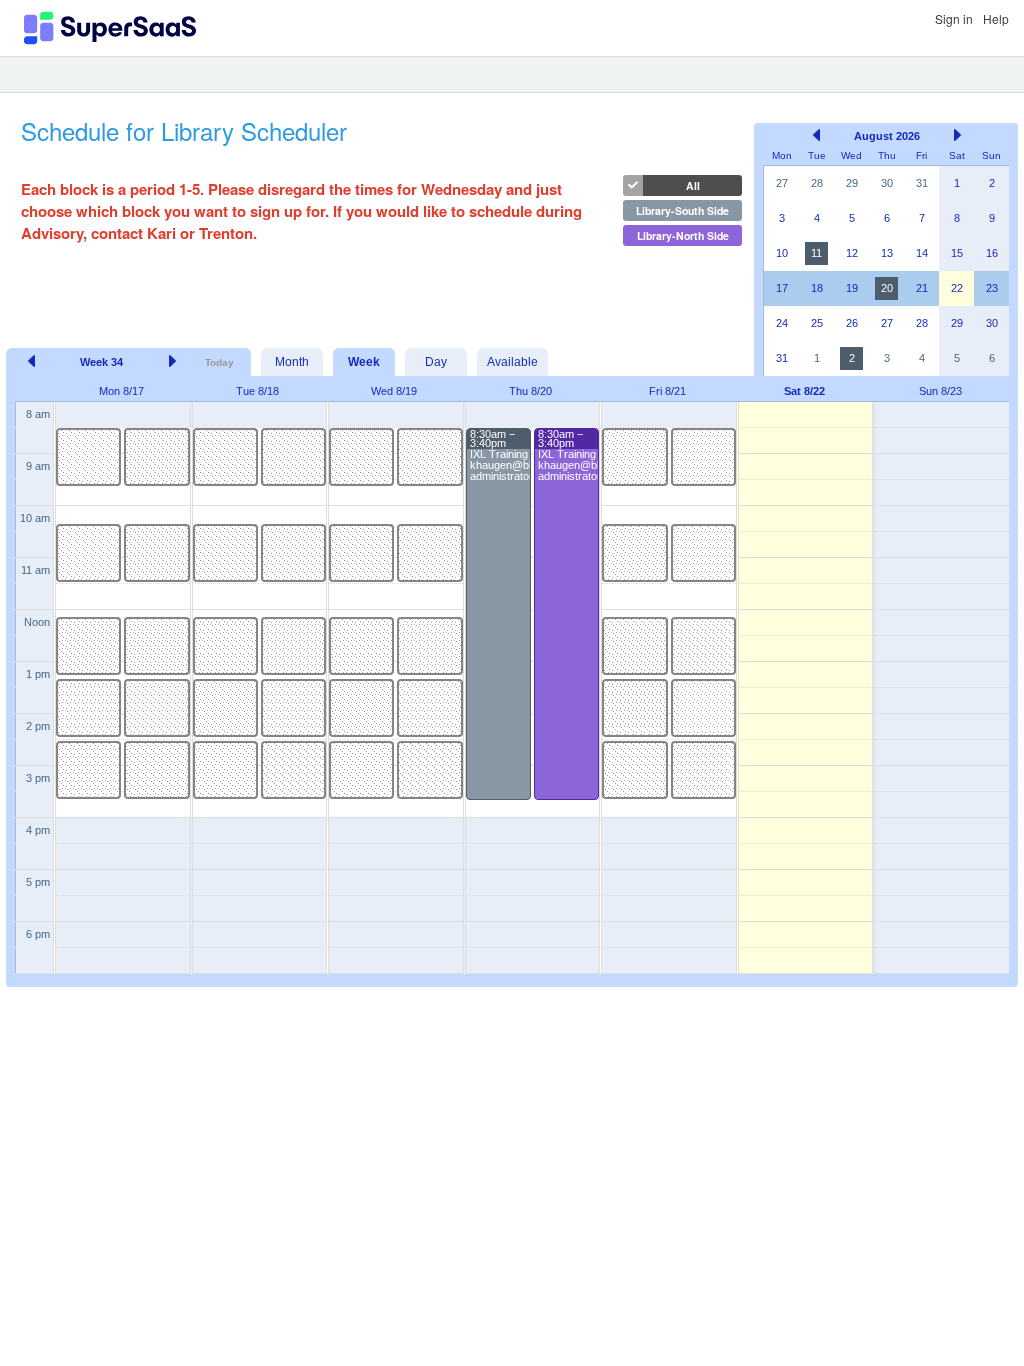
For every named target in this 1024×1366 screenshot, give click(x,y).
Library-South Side (682, 210)
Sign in (954, 18)
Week (364, 362)
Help (996, 18)
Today (219, 362)
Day (436, 362)
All (693, 185)
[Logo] (110, 28)
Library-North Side (683, 235)
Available (512, 362)
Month (292, 362)
